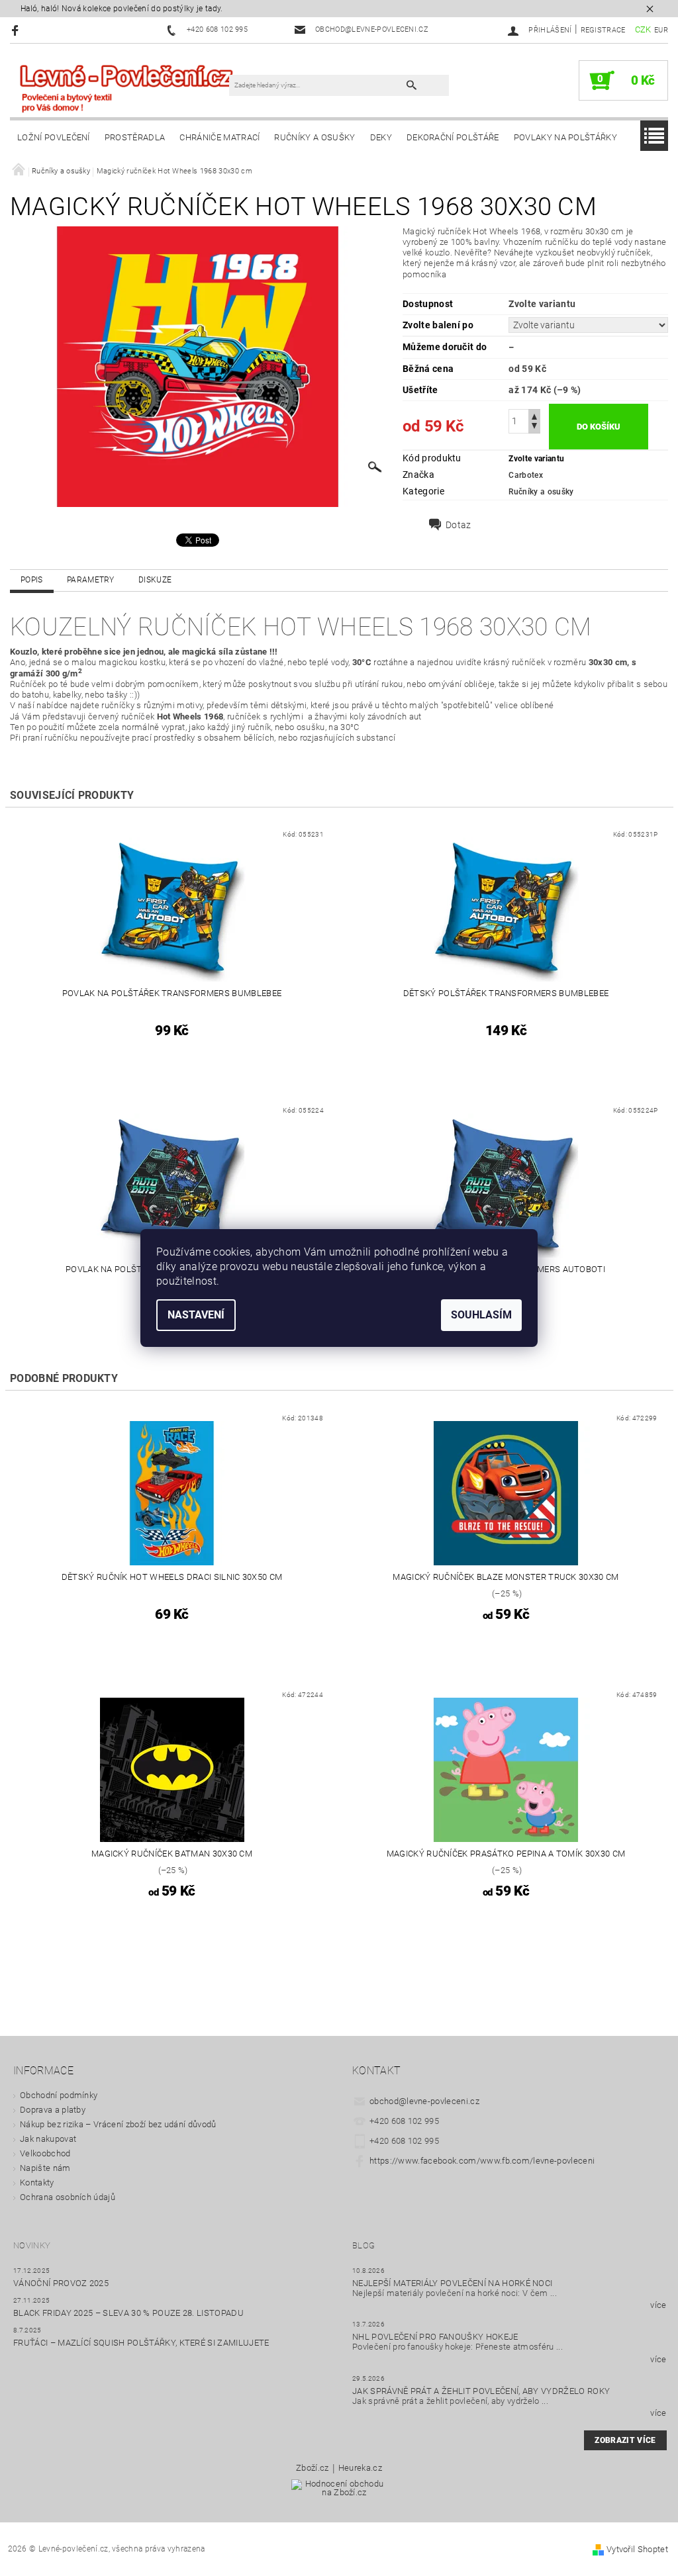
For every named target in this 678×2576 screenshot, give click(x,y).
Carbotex (526, 475)
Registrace (603, 30)
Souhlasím (481, 1315)
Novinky (32, 2245)
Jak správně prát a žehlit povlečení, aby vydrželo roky (481, 2391)
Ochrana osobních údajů (68, 2197)
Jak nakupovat (48, 2139)
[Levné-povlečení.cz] (126, 87)
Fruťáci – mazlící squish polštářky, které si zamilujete (141, 2343)
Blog (363, 2245)
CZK (643, 29)
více (658, 2305)
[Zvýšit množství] (534, 415)
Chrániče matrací (219, 137)
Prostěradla (135, 137)
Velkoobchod (45, 2153)
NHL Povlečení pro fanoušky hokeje (435, 2337)
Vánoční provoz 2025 (61, 2283)
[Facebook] (17, 30)
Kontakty (37, 2183)
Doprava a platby (53, 2110)
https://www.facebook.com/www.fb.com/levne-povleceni (482, 2161)
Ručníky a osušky (315, 137)
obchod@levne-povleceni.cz (424, 2101)
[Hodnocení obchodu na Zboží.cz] (339, 2492)
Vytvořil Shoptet (637, 2549)
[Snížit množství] (534, 427)
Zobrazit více (625, 2440)
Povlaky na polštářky (565, 137)
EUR (661, 30)
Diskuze (155, 580)
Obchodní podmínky (59, 2095)
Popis (32, 580)
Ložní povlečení (54, 137)
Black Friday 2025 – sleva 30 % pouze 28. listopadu (128, 2313)
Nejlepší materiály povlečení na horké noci (452, 2283)
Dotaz (459, 525)
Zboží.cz (313, 2468)
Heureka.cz (360, 2468)
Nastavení (196, 1315)
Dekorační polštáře (453, 137)
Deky (381, 137)
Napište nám (45, 2168)
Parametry (91, 580)
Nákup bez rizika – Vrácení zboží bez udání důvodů (118, 2124)
